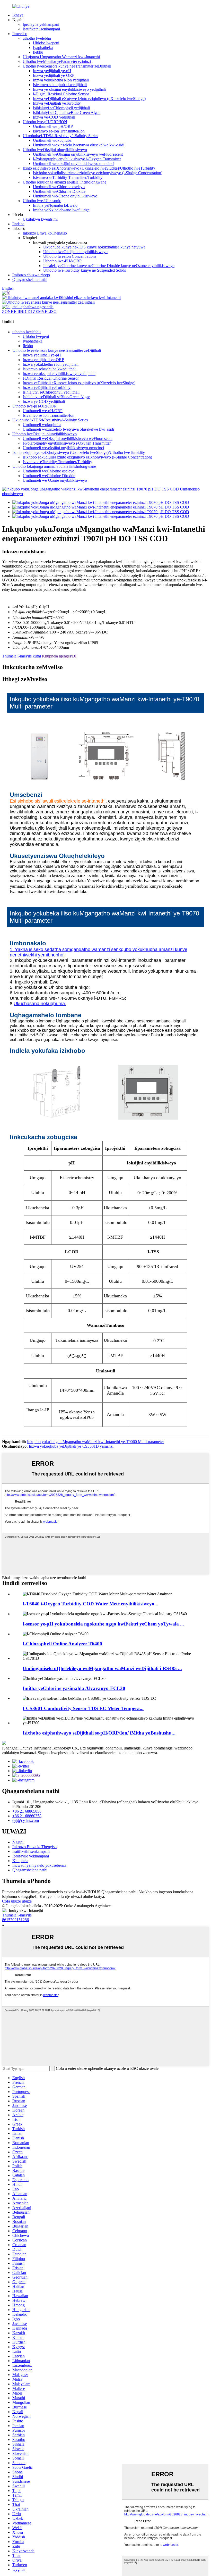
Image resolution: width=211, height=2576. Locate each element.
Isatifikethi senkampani (41, 29)
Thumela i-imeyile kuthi (21, 656)
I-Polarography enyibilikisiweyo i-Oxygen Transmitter (77, 159)
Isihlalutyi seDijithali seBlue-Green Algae (67, 112)
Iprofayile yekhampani (41, 24)
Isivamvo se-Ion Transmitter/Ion (59, 131)
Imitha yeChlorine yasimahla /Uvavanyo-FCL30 (74, 1688)
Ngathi (18, 1842)
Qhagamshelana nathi (30, 280)
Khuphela (20, 1861)
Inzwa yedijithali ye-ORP (54, 75)
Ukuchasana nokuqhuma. (40, 1004)
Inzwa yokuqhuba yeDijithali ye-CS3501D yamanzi (71, 1446)
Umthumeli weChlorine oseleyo (59, 187)
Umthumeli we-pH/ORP (53, 126)
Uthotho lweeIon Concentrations (70, 256)
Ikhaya (18, 15)
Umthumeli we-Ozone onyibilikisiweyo (65, 196)
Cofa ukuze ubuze (17, 1901)
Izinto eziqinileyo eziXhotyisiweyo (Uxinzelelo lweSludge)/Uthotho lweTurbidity (89, 168)
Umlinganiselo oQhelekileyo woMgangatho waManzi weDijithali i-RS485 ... (102, 1668)
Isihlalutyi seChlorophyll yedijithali (61, 108)
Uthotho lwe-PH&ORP (62, 261)
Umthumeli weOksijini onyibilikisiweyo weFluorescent (78, 154)
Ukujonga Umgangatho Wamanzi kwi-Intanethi (61, 57)
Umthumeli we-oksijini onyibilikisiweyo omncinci (74, 164)
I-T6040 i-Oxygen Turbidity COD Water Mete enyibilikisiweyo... (90, 1604)
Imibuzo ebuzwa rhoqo (31, 275)
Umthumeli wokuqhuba (52, 140)
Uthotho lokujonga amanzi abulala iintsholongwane (64, 182)
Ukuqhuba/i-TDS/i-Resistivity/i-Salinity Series (60, 136)
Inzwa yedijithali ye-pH (52, 71)
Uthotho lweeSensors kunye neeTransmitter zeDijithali (67, 66)
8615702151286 (15, 1920)
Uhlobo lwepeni (46, 43)
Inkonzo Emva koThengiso (45, 233)
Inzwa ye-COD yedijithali (54, 117)
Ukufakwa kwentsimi (40, 219)
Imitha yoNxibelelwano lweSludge (61, 210)
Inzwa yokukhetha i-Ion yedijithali (61, 80)
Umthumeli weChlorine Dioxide (59, 191)
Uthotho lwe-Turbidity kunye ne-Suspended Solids (85, 270)
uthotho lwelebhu (37, 38)
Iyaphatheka (43, 48)
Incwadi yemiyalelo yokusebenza (39, 1865)
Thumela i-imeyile (17, 1915)
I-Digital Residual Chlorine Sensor (61, 94)
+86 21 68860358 (27, 1816)
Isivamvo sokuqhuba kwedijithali (60, 85)
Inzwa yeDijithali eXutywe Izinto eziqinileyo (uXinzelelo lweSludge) (89, 99)
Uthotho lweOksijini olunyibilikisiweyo (55, 150)
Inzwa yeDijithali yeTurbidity (57, 103)
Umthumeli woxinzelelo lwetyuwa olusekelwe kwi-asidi (79, 145)
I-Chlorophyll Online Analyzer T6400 (62, 1644)
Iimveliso (20, 34)
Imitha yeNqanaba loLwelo (55, 205)
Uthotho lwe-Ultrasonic (42, 201)
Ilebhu (38, 52)
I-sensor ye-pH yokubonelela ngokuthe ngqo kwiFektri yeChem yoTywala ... (103, 1624)
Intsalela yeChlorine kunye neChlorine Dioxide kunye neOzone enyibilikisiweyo (109, 266)
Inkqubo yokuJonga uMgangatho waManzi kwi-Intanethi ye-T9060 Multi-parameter (95, 1442)
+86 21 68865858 (27, 1811)
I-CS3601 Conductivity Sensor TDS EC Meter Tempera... (83, 1708)
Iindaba (18, 224)
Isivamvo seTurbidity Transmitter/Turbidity (68, 177)
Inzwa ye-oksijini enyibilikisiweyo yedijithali (69, 89)
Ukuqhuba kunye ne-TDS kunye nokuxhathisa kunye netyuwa (94, 247)
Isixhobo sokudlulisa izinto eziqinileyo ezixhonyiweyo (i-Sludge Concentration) (98, 173)
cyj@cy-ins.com (26, 1820)
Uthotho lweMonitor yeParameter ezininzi (57, 61)
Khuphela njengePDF (60, 656)
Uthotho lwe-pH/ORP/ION (45, 122)
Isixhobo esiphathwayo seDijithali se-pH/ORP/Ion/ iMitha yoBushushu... (99, 1733)
